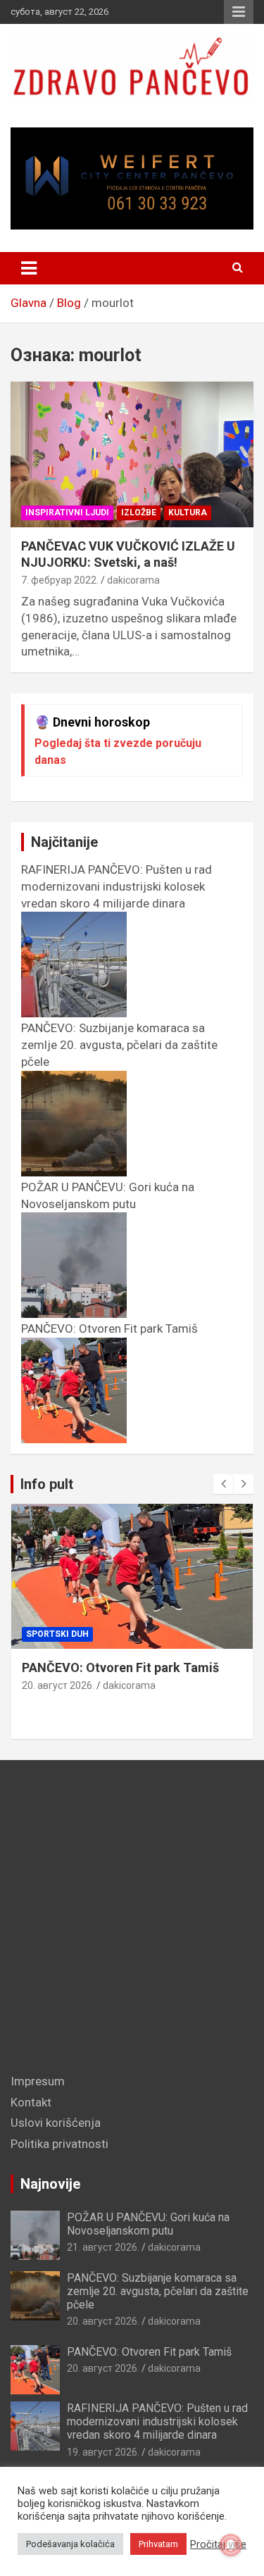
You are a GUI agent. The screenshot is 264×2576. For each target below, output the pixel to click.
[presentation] (223, 1484)
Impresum (38, 2081)
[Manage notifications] (231, 2545)
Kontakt (31, 2102)
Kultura (188, 513)
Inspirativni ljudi (67, 513)
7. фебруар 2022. (60, 580)
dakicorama (133, 580)
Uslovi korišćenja (56, 2123)
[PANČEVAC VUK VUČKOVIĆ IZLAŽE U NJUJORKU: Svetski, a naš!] (132, 454)
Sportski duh (57, 1634)
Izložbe (139, 513)
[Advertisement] (132, 1920)
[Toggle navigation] (29, 268)
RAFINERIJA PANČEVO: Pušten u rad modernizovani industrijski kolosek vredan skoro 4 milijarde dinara (157, 2421)
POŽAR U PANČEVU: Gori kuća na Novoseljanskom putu (108, 1195)
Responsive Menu (239, 12)
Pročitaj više (218, 2544)
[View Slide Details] (132, 178)
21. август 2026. (103, 2247)
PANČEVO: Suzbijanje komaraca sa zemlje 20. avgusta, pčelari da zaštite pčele (158, 2291)
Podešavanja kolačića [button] (70, 2544)
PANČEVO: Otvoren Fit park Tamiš (120, 1667)
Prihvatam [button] (158, 2544)
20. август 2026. (58, 1685)
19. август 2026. (103, 2452)
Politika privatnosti (59, 2144)
